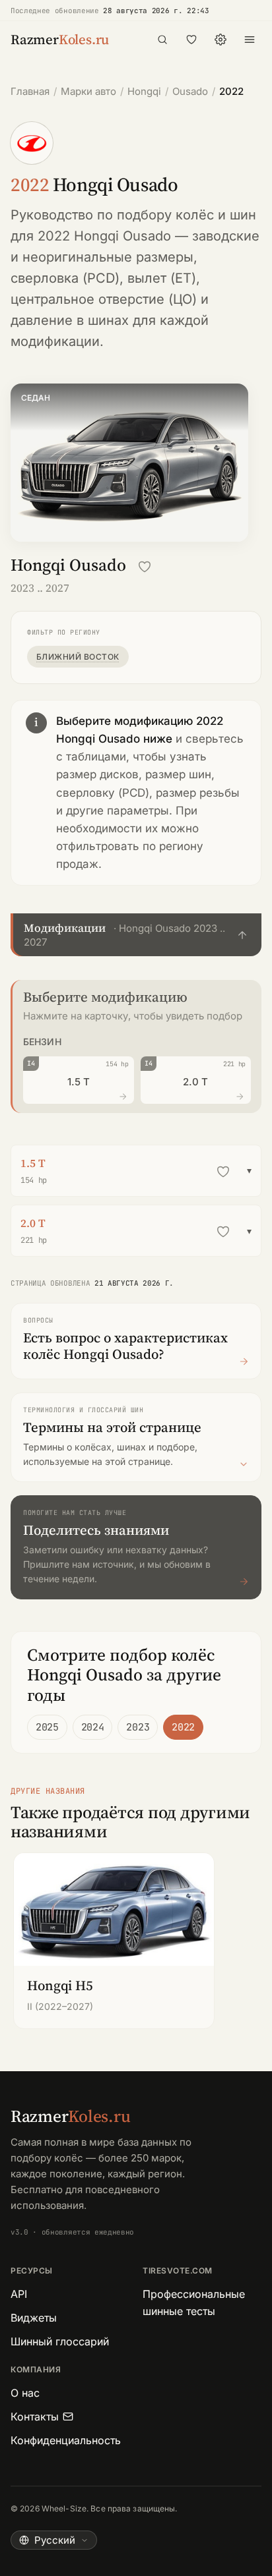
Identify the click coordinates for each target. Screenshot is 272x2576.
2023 (138, 1727)
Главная (30, 91)
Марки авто (88, 91)
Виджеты (34, 2318)
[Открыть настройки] (221, 40)
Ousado (190, 91)
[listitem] (114, 1941)
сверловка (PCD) (65, 278)
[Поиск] (162, 40)
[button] (136, 935)
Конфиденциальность (66, 2440)
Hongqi (144, 91)
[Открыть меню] (250, 40)
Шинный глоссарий (60, 2341)
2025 (47, 1727)
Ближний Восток (78, 657)
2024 (93, 1727)
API (19, 2294)
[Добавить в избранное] (145, 567)
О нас (25, 2393)
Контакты (35, 2417)
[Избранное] (191, 40)
